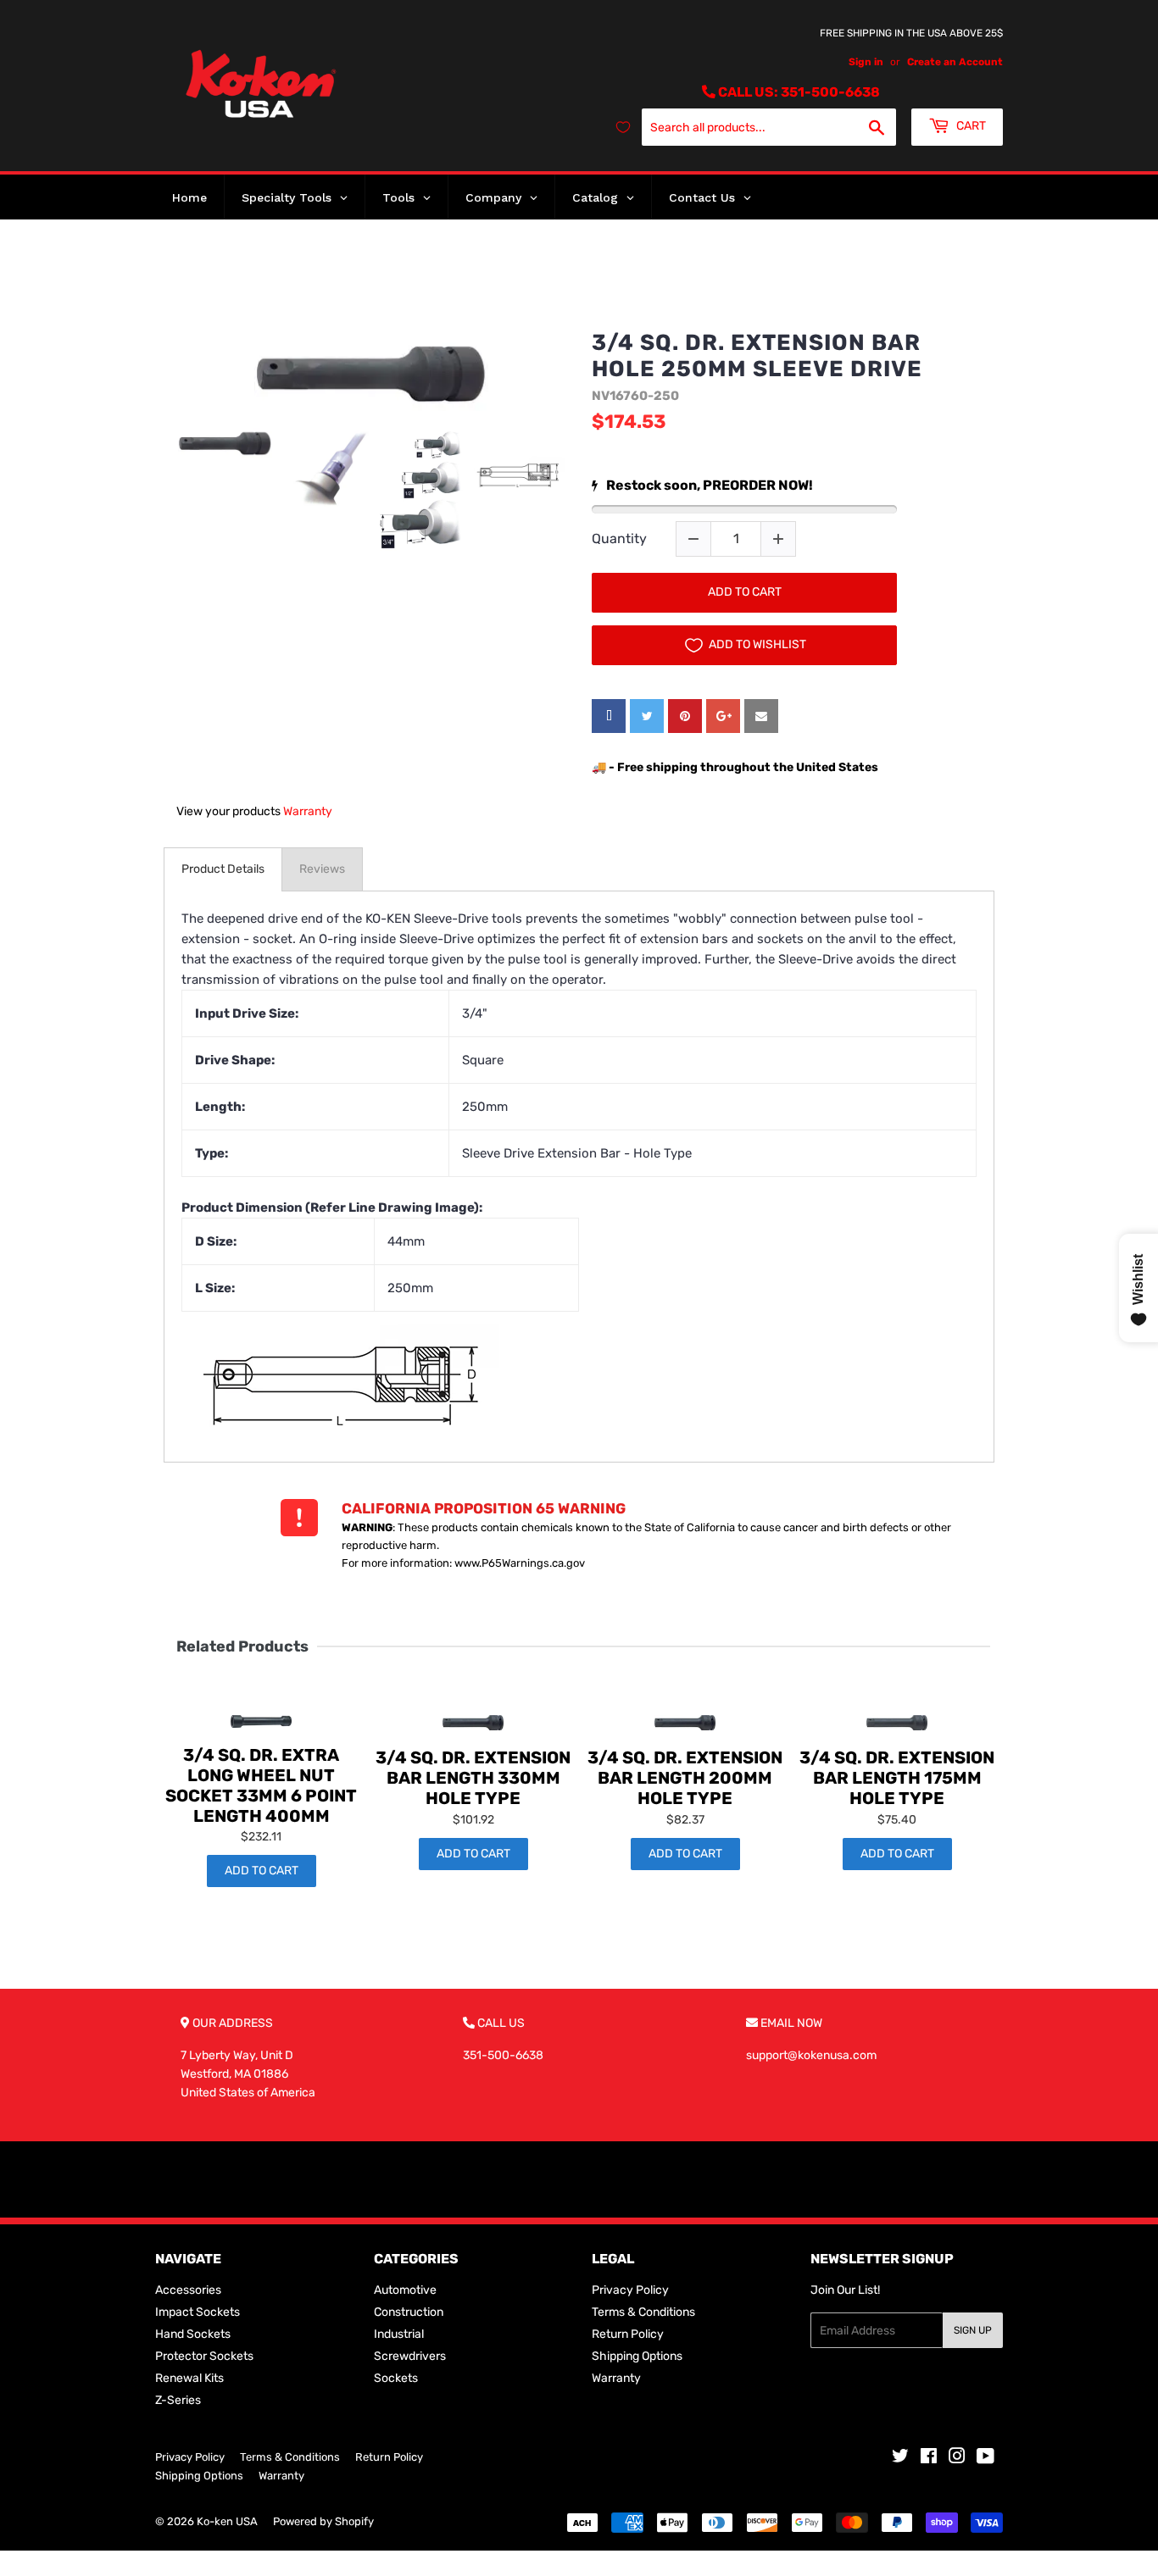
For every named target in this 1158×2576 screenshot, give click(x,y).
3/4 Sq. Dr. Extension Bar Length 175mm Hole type (897, 1778)
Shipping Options (637, 2356)
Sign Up (973, 2330)
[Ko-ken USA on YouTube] (985, 2459)
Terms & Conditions (643, 2312)
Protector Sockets (204, 2356)
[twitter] (647, 716)
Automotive (405, 2290)
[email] (761, 716)
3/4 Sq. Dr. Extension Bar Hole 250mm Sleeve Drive (757, 356)
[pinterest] (685, 716)
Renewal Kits (189, 2378)
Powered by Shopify (323, 2521)
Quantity (619, 539)
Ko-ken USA (227, 2521)
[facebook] (609, 716)
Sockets (396, 2378)
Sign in (866, 62)
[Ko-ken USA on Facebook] (929, 2459)
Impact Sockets (198, 2312)
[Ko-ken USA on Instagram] (957, 2459)
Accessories (188, 2290)
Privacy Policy (630, 2290)
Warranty (308, 811)
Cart (970, 126)
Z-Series (178, 2400)
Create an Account (955, 62)
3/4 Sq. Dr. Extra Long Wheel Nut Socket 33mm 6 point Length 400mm (261, 1785)
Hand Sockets (193, 2334)
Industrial (399, 2334)
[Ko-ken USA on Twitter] (900, 2459)
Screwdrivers (410, 2356)
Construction (409, 2312)
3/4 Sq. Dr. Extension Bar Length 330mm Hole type (473, 1778)
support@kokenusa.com (811, 2055)
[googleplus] (723, 716)
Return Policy (628, 2334)
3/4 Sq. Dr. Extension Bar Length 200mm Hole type (685, 1778)
